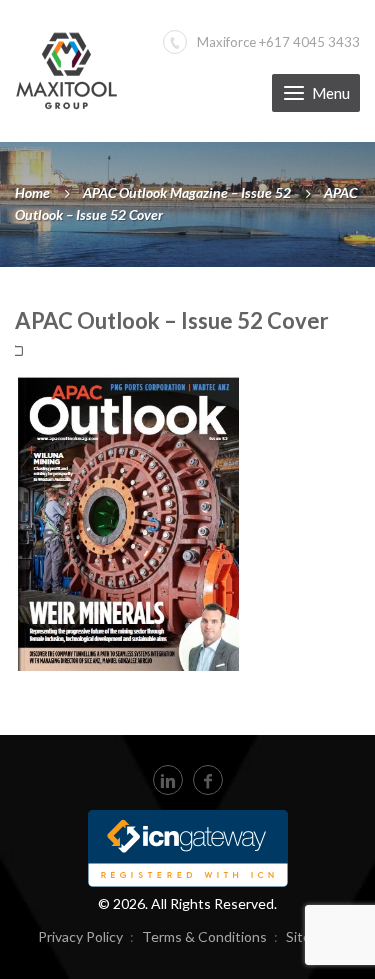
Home (32, 192)
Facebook (208, 780)
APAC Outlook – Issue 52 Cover (172, 320)
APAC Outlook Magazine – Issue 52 (187, 192)
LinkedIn (168, 780)
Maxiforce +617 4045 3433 (278, 42)
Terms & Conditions (204, 936)
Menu (331, 93)
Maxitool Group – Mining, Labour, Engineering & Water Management (66, 70)
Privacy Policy (80, 936)
